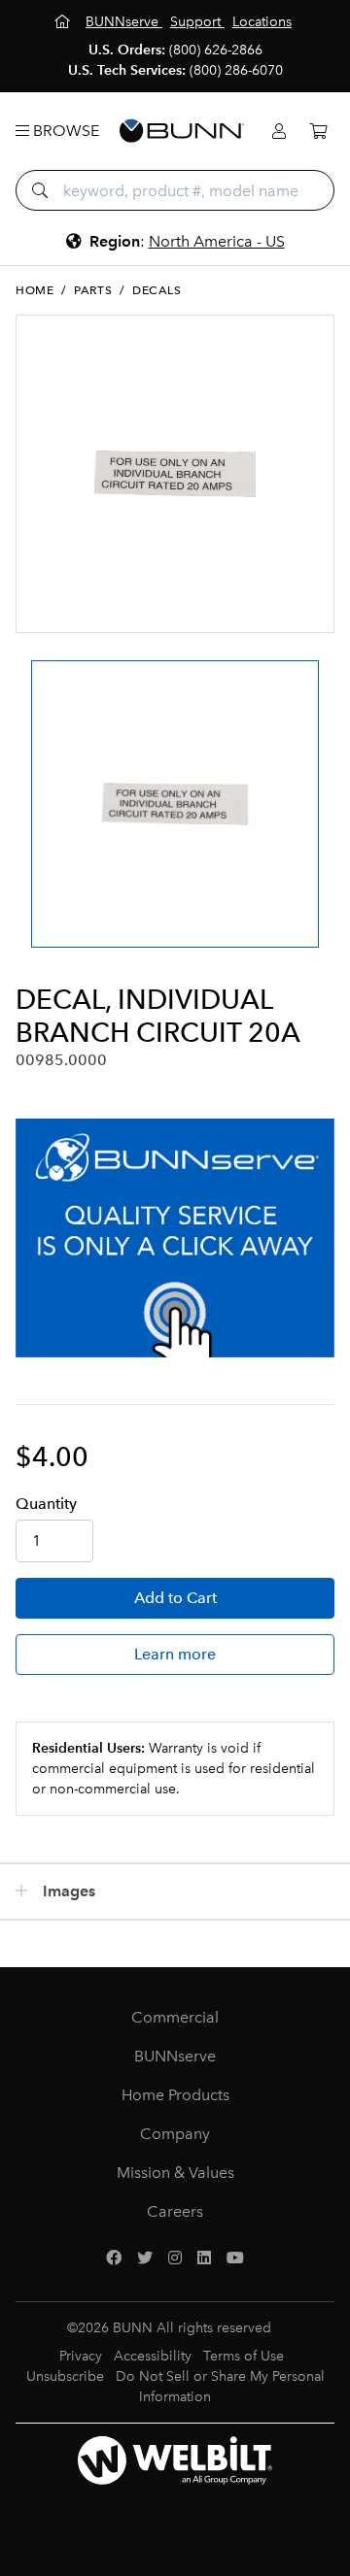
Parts (93, 290)
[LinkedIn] (204, 2258)
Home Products (175, 2095)
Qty (46, 1504)
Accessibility (153, 2356)
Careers (175, 2211)
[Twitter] (145, 2258)
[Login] (279, 132)
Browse (64, 131)
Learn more (175, 1654)
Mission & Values (175, 2173)
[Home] (64, 22)
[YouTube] (235, 2258)
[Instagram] (175, 2258)
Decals (157, 290)
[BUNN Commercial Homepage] (182, 131)
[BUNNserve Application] (175, 1238)
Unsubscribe (65, 2376)
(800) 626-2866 (216, 50)
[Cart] (318, 132)
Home (35, 290)
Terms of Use (244, 2356)
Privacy (81, 2356)
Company (175, 2134)
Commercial (175, 2017)
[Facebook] (114, 2258)
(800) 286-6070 (236, 70)
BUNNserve (175, 2056)
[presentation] (33, 786)
